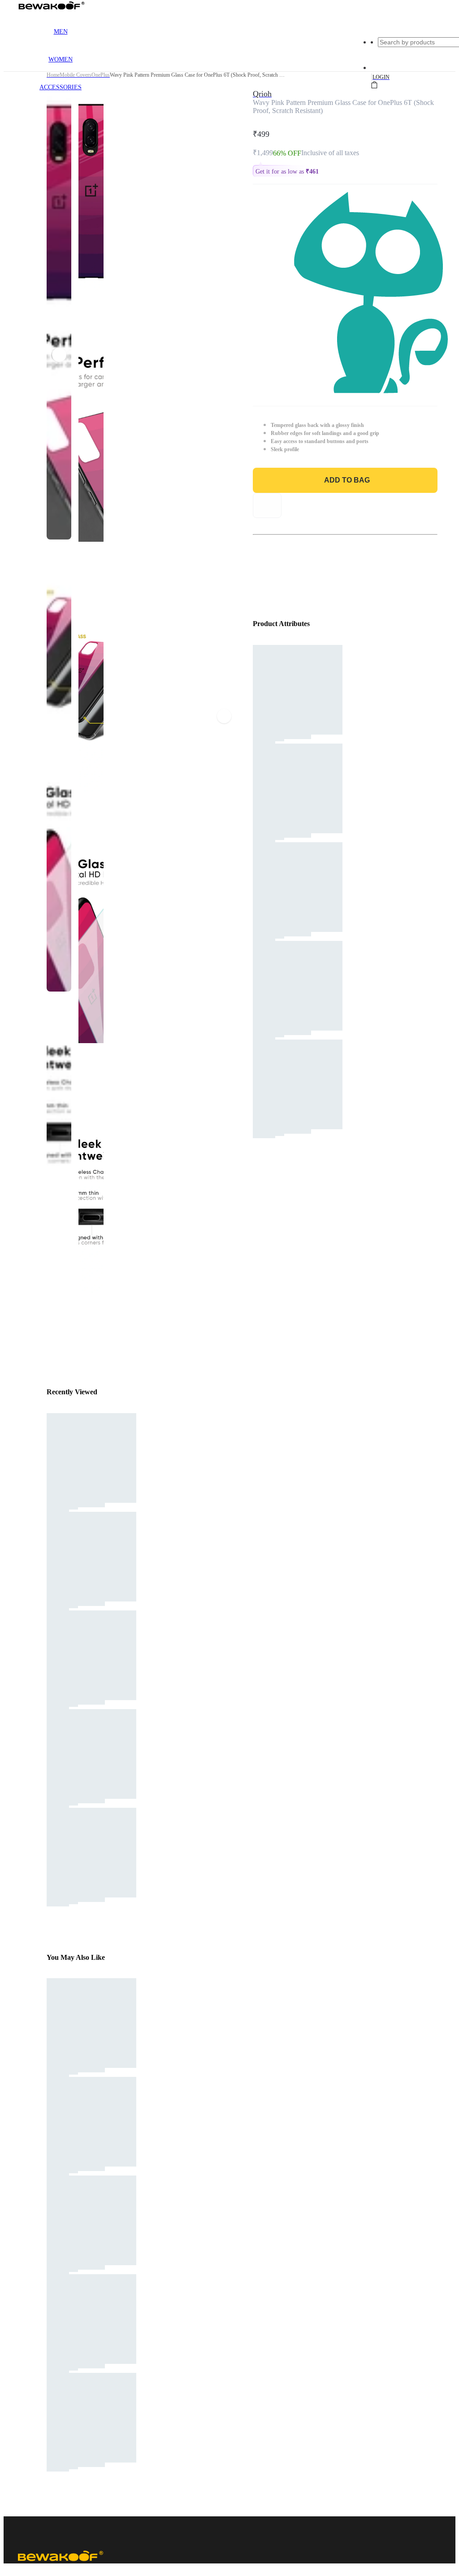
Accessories (61, 87)
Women (61, 59)
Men (61, 32)
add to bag (347, 480)
